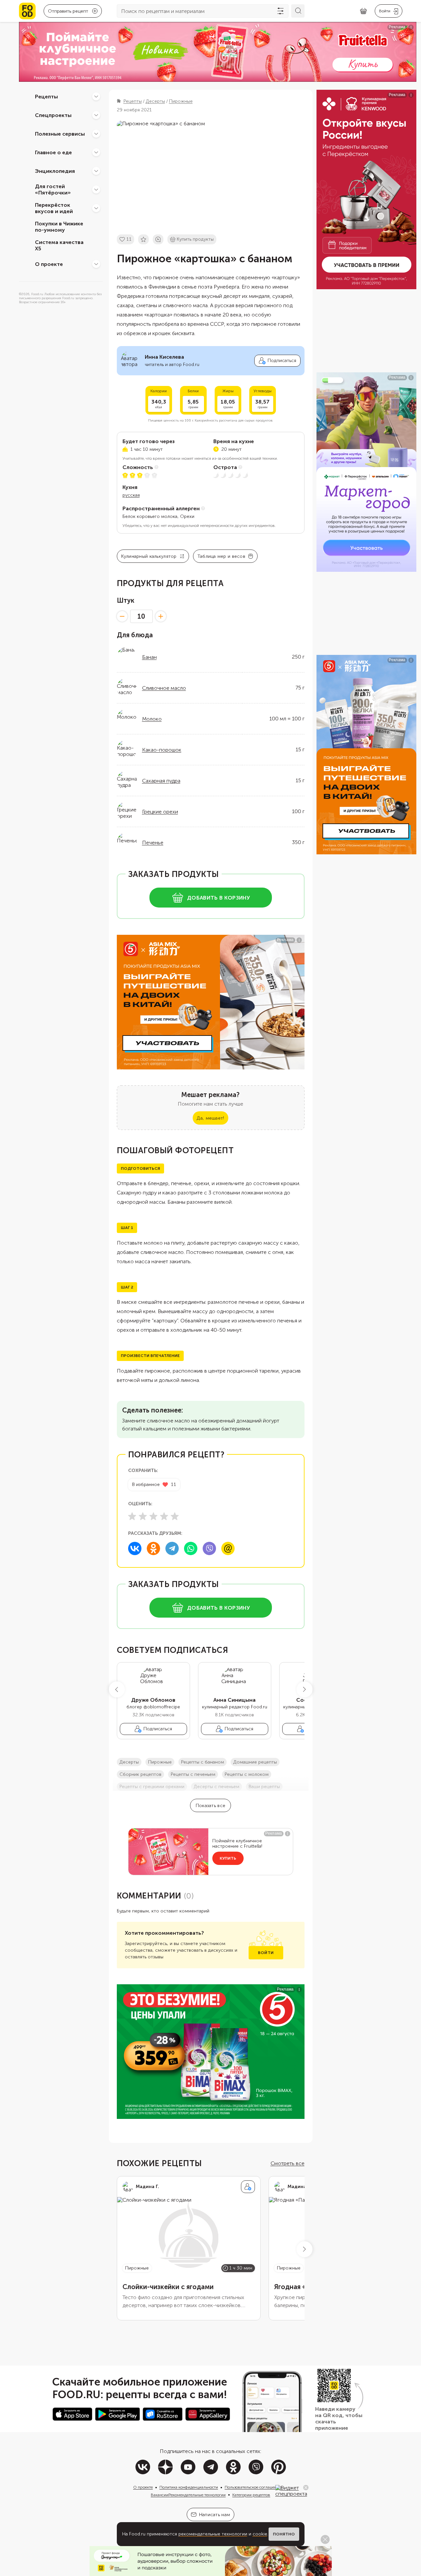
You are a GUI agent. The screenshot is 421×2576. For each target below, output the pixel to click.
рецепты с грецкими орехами (152, 1787)
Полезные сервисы (60, 133)
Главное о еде (53, 152)
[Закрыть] (306, 2488)
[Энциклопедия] (96, 171)
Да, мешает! (210, 1118)
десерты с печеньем (216, 1787)
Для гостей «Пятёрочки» (53, 189)
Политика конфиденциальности (189, 2487)
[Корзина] (363, 11)
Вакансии (160, 2495)
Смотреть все (288, 2163)
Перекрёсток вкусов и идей (54, 208)
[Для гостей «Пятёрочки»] (96, 189)
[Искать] (298, 11)
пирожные (160, 1762)
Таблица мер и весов (221, 556)
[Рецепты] (96, 96)
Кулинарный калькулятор (149, 556)
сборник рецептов (140, 1774)
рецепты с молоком (247, 1774)
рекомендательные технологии (213, 2534)
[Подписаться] (248, 2187)
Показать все (210, 1806)
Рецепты (46, 96)
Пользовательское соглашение (253, 2487)
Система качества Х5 (59, 245)
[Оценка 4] (164, 1516)
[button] (117, 1689)
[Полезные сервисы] (96, 134)
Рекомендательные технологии (197, 2495)
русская (131, 495)
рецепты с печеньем (193, 1774)
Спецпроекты (53, 115)
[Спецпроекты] (96, 115)
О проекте (49, 264)
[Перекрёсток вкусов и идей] (96, 208)
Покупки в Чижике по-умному (59, 227)
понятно (284, 2534)
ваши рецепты (264, 1787)
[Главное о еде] (96, 152)
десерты (129, 1762)
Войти (266, 1953)
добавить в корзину (218, 898)
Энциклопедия (55, 171)
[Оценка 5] (175, 1516)
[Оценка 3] (153, 1516)
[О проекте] (96, 264)
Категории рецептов (251, 2495)
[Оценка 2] (143, 1516)
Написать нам (214, 2515)
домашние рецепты (255, 1762)
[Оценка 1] (132, 1516)
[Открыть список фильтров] (281, 11)
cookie (260, 2534)
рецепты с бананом (203, 1762)
